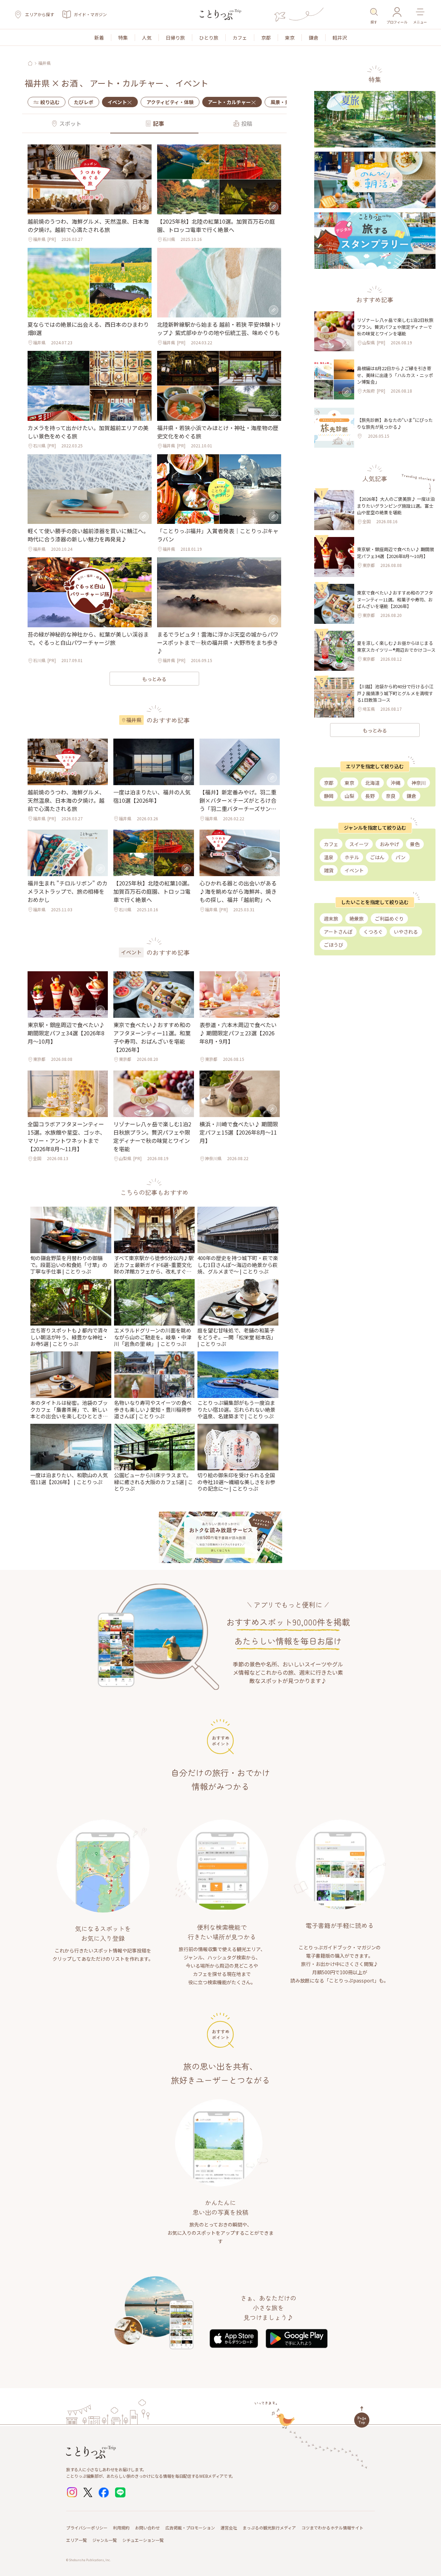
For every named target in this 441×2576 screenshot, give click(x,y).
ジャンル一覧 (105, 2540)
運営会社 (229, 2528)
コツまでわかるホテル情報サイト (332, 2528)
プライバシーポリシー (87, 2528)
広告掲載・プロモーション (190, 2528)
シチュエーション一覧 (143, 2540)
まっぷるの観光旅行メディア (269, 2528)
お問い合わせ (147, 2528)
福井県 (44, 63)
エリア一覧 (76, 2540)
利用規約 (121, 2528)
